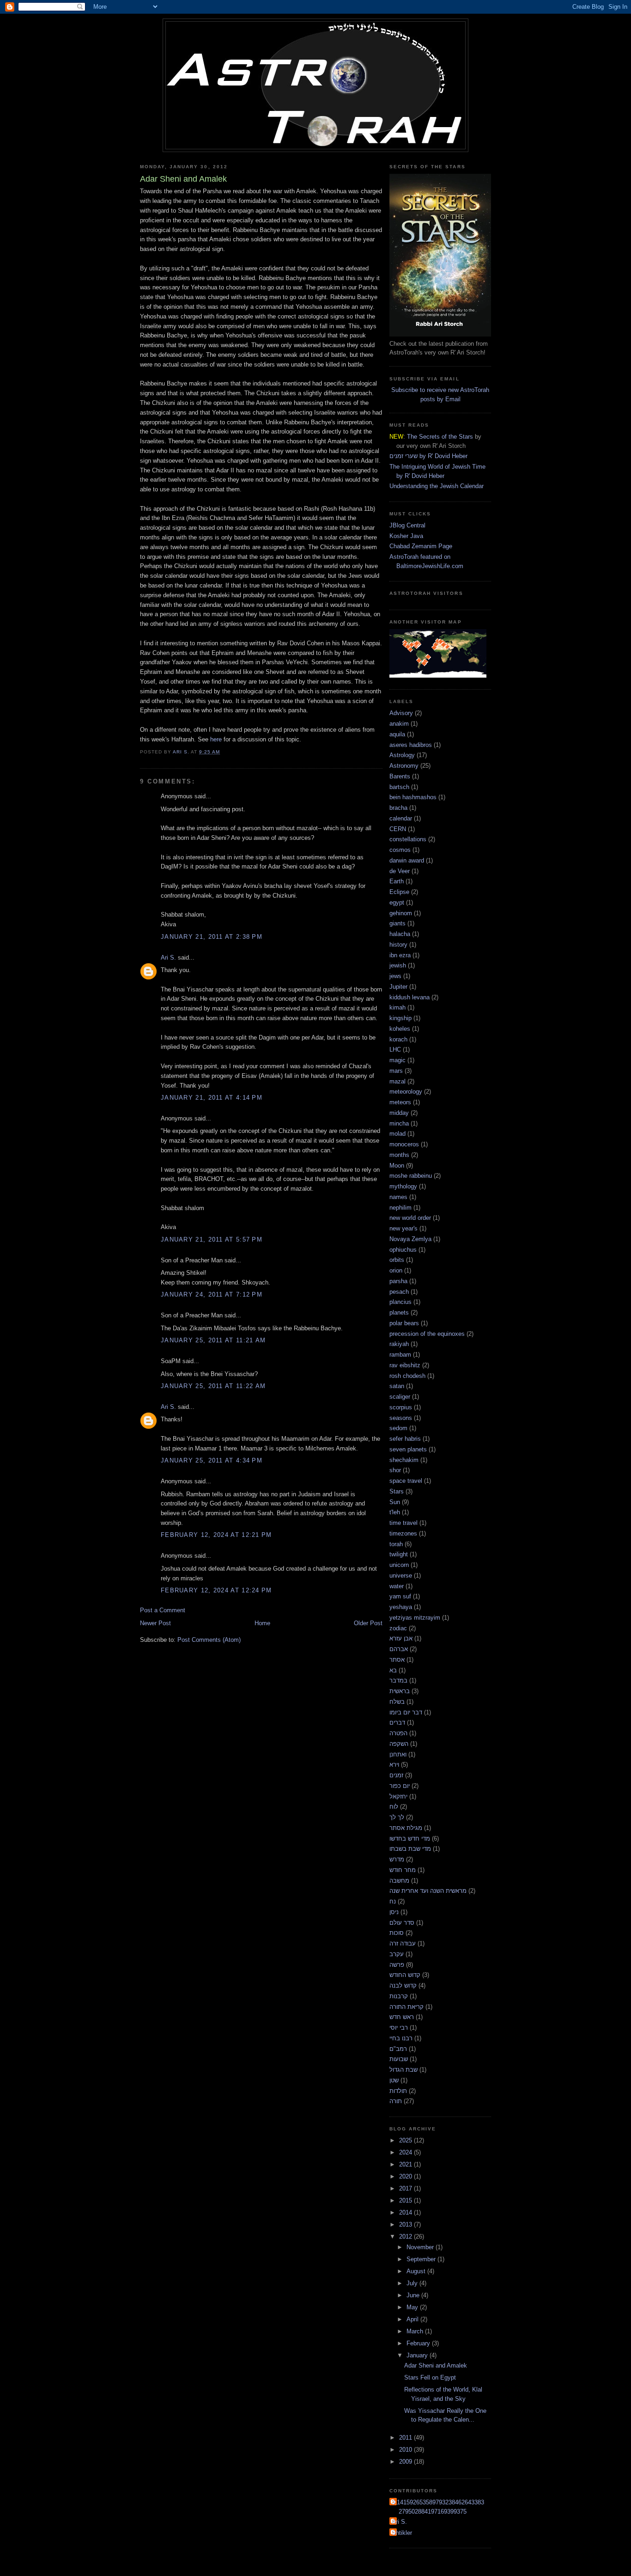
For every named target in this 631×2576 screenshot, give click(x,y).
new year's (403, 1228)
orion (396, 1270)
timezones (403, 1533)
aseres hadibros (411, 745)
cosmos (400, 850)
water (397, 1586)
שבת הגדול (403, 2070)
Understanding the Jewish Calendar (437, 486)
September (422, 2259)
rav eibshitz (405, 1365)
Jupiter (398, 987)
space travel (406, 1481)
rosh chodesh (407, 1376)
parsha (398, 1281)
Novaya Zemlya (410, 1239)
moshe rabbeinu (411, 1176)
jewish (398, 965)
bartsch (399, 787)
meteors (400, 1102)
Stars (397, 1491)
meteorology (406, 1092)
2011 (407, 2438)
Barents (400, 776)
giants (397, 923)
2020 (407, 2176)
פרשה (397, 1965)
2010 (407, 2450)
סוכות (397, 1933)
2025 (407, 2140)
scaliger (400, 1397)
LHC (395, 1049)
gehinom (401, 913)
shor (395, 1470)
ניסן (394, 1912)
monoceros (404, 1144)
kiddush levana (410, 997)
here (216, 739)
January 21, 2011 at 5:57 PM (212, 1239)
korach (398, 1039)
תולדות (398, 2091)
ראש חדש (402, 2017)
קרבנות (399, 1996)
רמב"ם (398, 2049)
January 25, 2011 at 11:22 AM (213, 1386)
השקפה (399, 1744)
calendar (401, 818)
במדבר (398, 1680)
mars (396, 1071)
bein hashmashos (413, 797)
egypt (397, 903)
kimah (397, 1007)
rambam (400, 1355)
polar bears (404, 1323)
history (398, 945)
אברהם (399, 1649)
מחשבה (399, 1881)
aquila (397, 734)
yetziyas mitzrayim (415, 1618)
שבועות (399, 2059)
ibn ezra (400, 955)
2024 (407, 2152)
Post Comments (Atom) (209, 1640)
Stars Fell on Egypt (430, 2377)
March (416, 2331)
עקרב (397, 1954)
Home (262, 1623)
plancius (400, 1302)
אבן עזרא (401, 1638)
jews (395, 976)
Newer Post (155, 1623)
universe (401, 1576)
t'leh (395, 1512)
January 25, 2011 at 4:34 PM (212, 1460)
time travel (403, 1523)
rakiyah (399, 1344)
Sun (395, 1502)
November (421, 2247)
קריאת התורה (407, 2007)
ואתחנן (398, 1754)
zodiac (398, 1628)
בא (393, 1670)
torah (396, 1544)
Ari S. (168, 958)
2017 (407, 2188)
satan (397, 1386)
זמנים (396, 1775)
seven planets (408, 1449)
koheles (400, 1029)
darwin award (407, 860)
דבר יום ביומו (406, 1712)
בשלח (397, 1702)
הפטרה (398, 1733)
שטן (394, 2080)
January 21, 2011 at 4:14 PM (212, 1098)
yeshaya (401, 1607)
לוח (394, 1807)
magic (397, 1060)
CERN (398, 829)
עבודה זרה (403, 1943)
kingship (400, 1018)
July (413, 2283)
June (414, 2295)
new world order (410, 1218)
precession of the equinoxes (427, 1334)
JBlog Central (407, 525)
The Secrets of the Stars (440, 437)
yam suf (400, 1596)
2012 (407, 2236)
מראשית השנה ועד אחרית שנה (428, 1891)
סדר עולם (402, 1923)
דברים (397, 1722)
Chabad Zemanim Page (421, 546)
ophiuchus (403, 1250)
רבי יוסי (399, 2028)
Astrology (402, 755)
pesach (399, 1292)
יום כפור (400, 1786)
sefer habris (405, 1439)
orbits (397, 1260)
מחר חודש (403, 1870)
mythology (403, 1186)
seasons (401, 1418)
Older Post (368, 1623)
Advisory (401, 713)
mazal (397, 1081)
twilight (399, 1554)
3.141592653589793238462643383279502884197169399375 (438, 2507)
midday (399, 1113)
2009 (407, 2462)
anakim (399, 724)
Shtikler (402, 2533)
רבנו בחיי (401, 2038)
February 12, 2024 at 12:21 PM (216, 1535)
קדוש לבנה (403, 1986)
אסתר (397, 1660)
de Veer (400, 871)
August (417, 2271)
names (398, 1197)
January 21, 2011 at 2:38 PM (212, 937)
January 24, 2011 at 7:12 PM (212, 1294)
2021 (407, 2164)
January (418, 2355)
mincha (399, 1123)
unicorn (399, 1565)
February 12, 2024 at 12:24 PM (216, 1590)
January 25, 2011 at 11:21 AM (213, 1340)
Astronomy (404, 766)
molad (397, 1134)
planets (399, 1312)
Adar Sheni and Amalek (436, 2365)
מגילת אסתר (406, 1828)
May (413, 2307)
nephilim (400, 1208)
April (413, 2319)
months (399, 1155)
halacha (400, 934)
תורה (396, 2101)
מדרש (397, 1859)
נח (393, 1901)
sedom (398, 1428)
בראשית (400, 1691)
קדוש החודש (405, 1975)
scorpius (401, 1407)
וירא (394, 1765)
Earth (397, 881)
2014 (407, 2212)
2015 (407, 2200)
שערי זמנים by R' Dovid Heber (428, 456)
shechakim (404, 1460)
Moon (397, 1166)
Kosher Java (406, 536)
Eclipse (399, 892)
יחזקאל (398, 1796)
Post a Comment (163, 1610)
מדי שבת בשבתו (410, 1849)
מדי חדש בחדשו (410, 1839)
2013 (407, 2224)
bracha (398, 808)
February (419, 2343)
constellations (408, 839)
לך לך (397, 1817)
